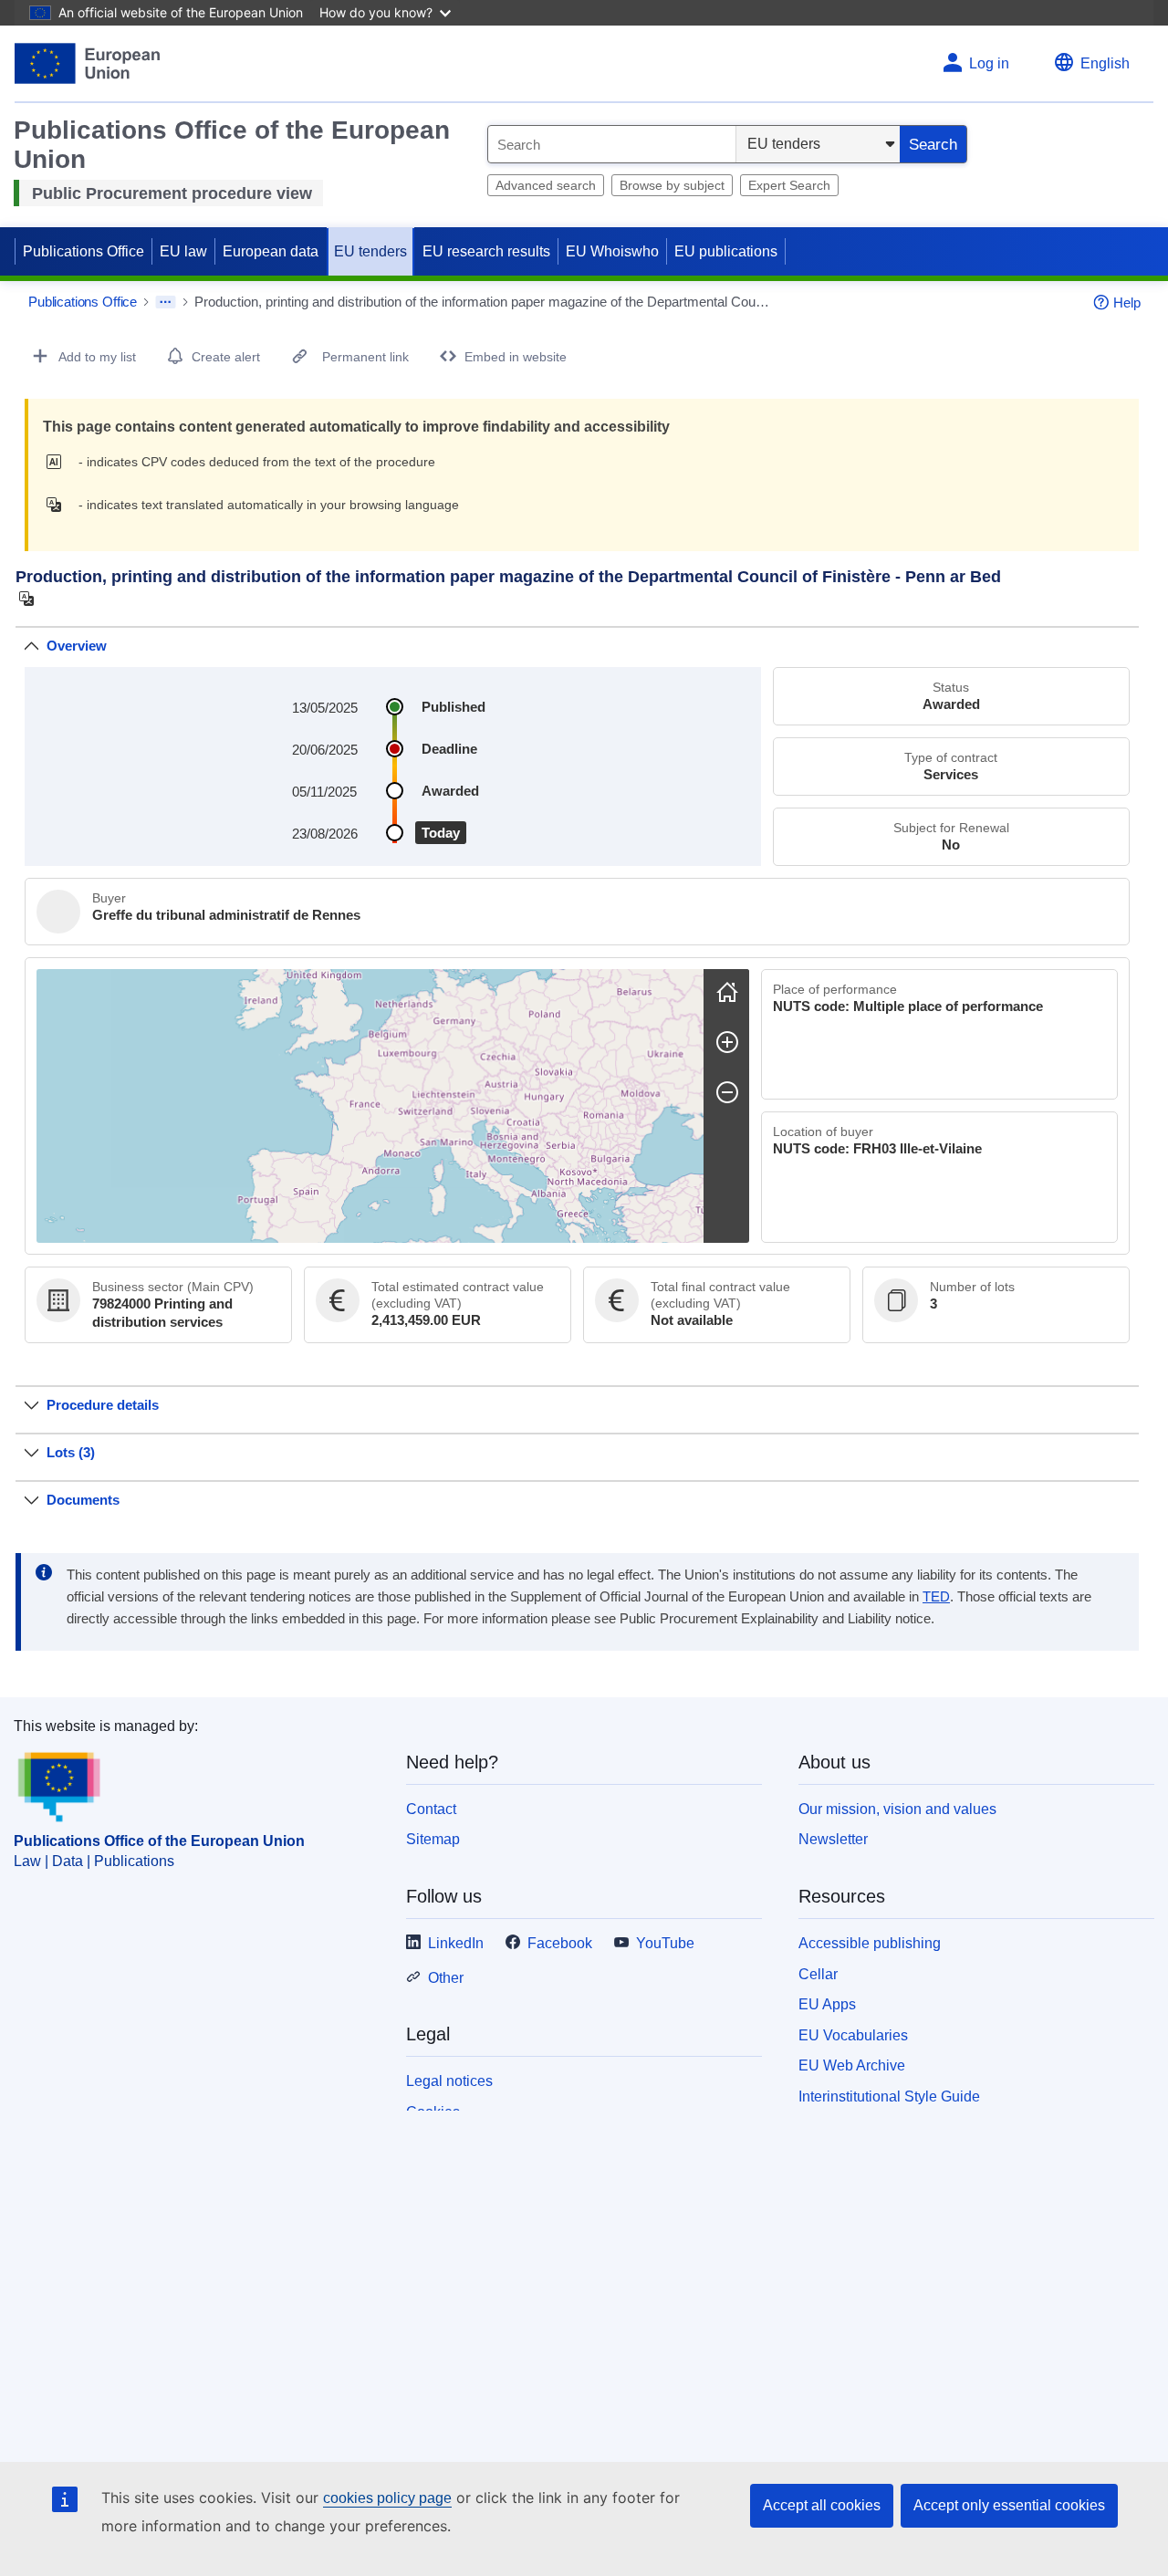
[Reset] (727, 992)
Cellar (818, 1974)
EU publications (726, 251)
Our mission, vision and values (897, 1809)
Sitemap (433, 1839)
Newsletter (833, 1839)
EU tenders (370, 251)
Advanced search (546, 185)
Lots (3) (71, 1452)
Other (446, 1978)
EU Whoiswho (612, 251)
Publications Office (83, 251)
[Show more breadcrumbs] (166, 302)
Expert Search (789, 185)
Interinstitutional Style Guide (889, 2096)
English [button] (1105, 63)
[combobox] (612, 144)
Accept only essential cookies (1009, 2505)
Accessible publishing (870, 1943)
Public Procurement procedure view (172, 193)
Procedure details (103, 1405)
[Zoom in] (727, 1042)
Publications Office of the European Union (159, 1841)
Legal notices (449, 2081)
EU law (183, 251)
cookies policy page (387, 2498)
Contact (431, 1809)
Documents (83, 1500)
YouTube (665, 1943)
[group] (370, 1106)
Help (1127, 302)
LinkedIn (456, 1943)
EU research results (486, 251)
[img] (59, 462)
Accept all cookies (822, 2505)
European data (271, 251)
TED (936, 1597)
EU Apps (827, 2004)
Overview (77, 646)
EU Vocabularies (853, 2035)
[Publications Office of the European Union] (87, 63)
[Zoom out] (727, 1092)
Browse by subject (672, 185)
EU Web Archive (852, 2065)
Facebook (560, 1943)
